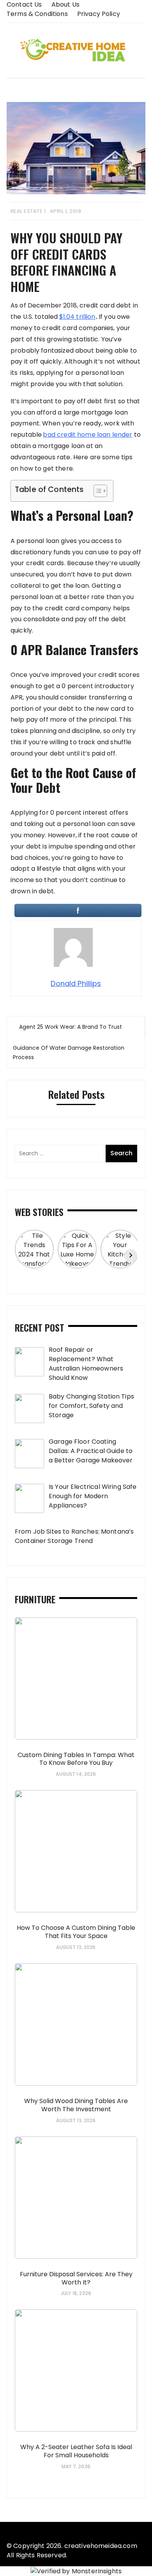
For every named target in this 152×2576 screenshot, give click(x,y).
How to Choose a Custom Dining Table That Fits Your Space (76, 1932)
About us (65, 4)
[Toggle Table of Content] (96, 491)
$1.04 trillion (77, 317)
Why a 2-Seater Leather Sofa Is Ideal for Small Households (76, 2451)
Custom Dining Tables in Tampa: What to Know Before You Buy (76, 1759)
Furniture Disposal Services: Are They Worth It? (76, 2278)
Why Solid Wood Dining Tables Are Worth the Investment (76, 2105)
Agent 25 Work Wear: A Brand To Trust (71, 1027)
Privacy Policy (99, 14)
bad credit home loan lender (87, 435)
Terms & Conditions (37, 14)
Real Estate (27, 211)
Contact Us (24, 4)
